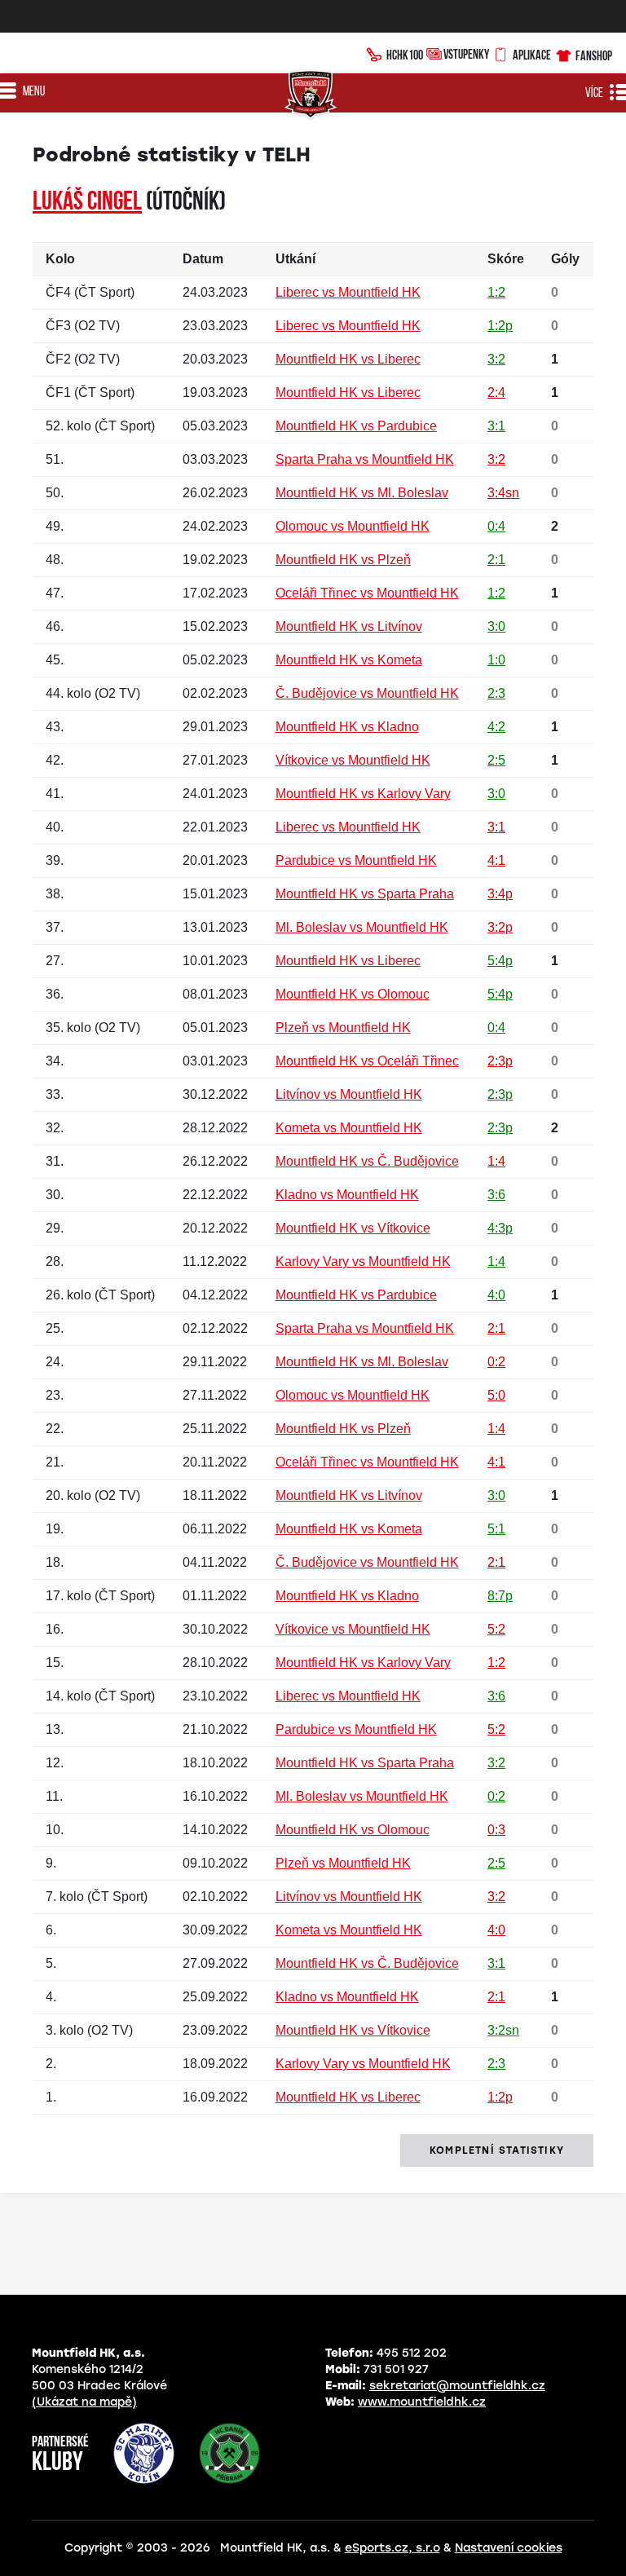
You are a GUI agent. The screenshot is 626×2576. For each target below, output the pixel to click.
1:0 (496, 660)
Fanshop (594, 55)
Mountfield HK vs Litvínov (349, 626)
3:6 (496, 1195)
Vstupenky (466, 54)
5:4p (500, 961)
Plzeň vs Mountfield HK (343, 1028)
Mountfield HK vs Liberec (348, 359)
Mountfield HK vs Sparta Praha (365, 894)
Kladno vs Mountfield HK (347, 1195)
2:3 (496, 693)
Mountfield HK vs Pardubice (356, 426)
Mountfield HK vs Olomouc (353, 994)
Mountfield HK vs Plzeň (343, 560)
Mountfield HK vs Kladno (347, 727)
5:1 (496, 1529)
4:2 (496, 727)
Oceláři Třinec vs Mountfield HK (367, 593)
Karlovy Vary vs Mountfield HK (363, 1262)
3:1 (496, 426)
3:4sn (503, 493)
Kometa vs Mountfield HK (349, 1128)
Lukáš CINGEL (87, 203)
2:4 (496, 393)
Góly (565, 259)
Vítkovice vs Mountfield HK (353, 760)
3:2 (496, 359)
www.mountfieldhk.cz (422, 2402)
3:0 (496, 626)
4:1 (496, 860)
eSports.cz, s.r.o (392, 2548)
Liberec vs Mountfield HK (348, 292)
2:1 (496, 560)
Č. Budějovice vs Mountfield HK (367, 693)
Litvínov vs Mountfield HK (349, 1094)
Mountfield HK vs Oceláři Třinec (367, 1061)
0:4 (496, 526)
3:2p (500, 927)
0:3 (496, 1830)
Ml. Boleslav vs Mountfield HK (362, 927)
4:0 (496, 1295)
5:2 (496, 1629)
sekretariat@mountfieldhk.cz (457, 2386)
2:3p (500, 1061)
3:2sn (503, 2030)
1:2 (496, 292)
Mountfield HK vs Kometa (349, 660)
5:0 (496, 1395)
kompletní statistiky (497, 2150)
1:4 (496, 1161)
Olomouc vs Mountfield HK (353, 526)
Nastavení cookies (509, 2548)
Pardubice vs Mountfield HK (356, 860)
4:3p (500, 1228)
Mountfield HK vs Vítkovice (353, 1228)
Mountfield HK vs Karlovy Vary (363, 794)
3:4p (500, 894)
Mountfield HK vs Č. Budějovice (367, 1161)
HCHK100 (405, 55)
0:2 (496, 1362)
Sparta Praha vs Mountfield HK (365, 459)
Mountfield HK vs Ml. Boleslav (362, 493)
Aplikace (532, 55)
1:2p (500, 326)
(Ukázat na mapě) (84, 2402)
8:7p (500, 1596)
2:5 (496, 760)
